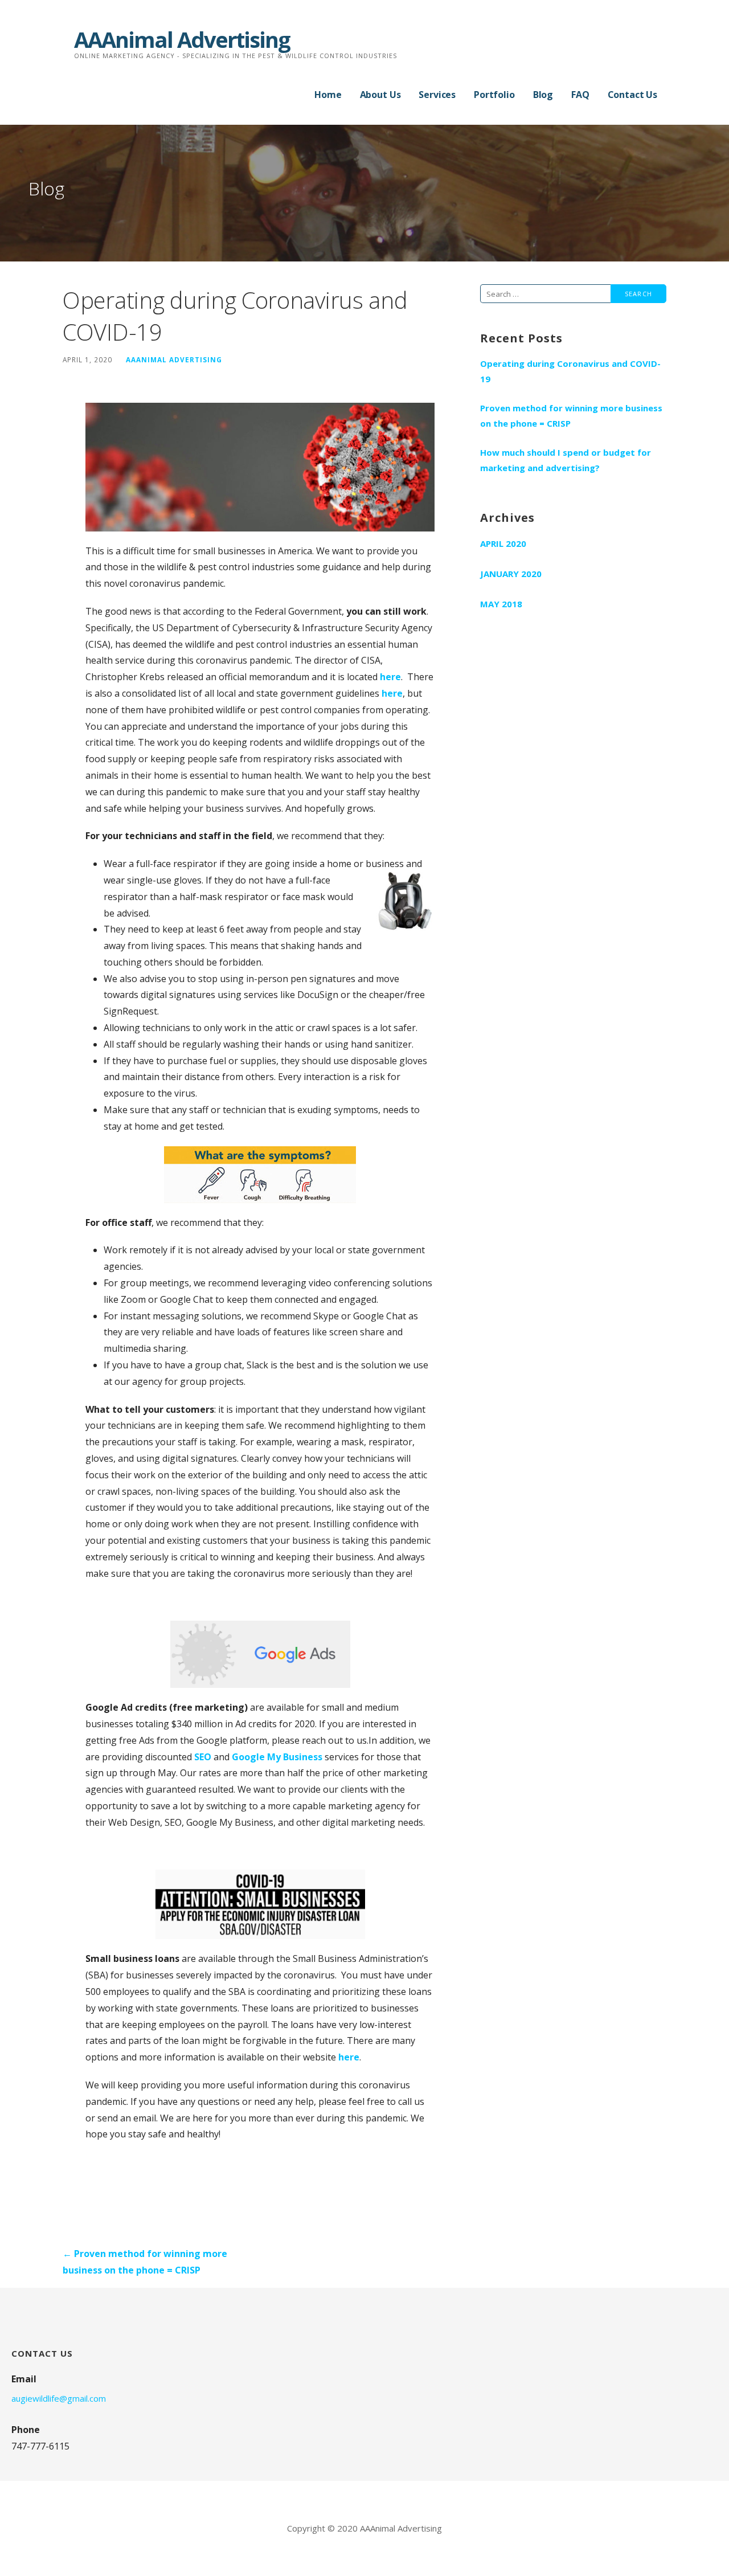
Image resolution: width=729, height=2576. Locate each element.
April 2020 (503, 543)
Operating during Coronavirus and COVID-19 (570, 371)
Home (328, 95)
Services (437, 95)
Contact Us (632, 95)
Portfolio (494, 95)
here (390, 677)
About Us (380, 95)
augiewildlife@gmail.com (59, 2398)
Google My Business (277, 1757)
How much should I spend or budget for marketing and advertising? (566, 460)
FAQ (580, 95)
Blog (543, 95)
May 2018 (501, 604)
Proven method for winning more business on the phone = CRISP (571, 416)
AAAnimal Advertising (182, 39)
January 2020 (511, 574)
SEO (203, 1757)
